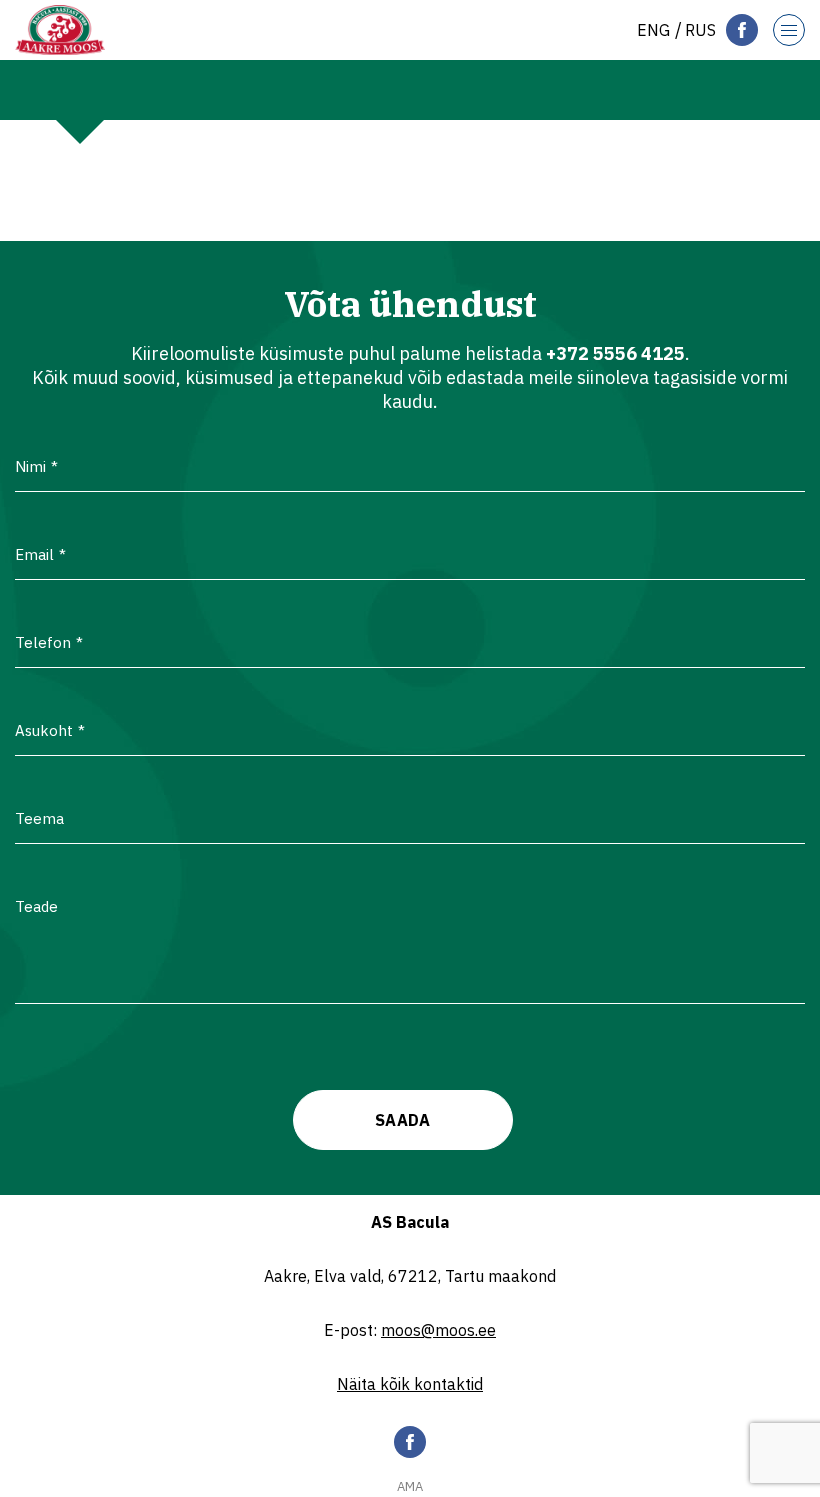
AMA (410, 1486)
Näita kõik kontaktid (410, 1384)
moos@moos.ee (438, 1330)
